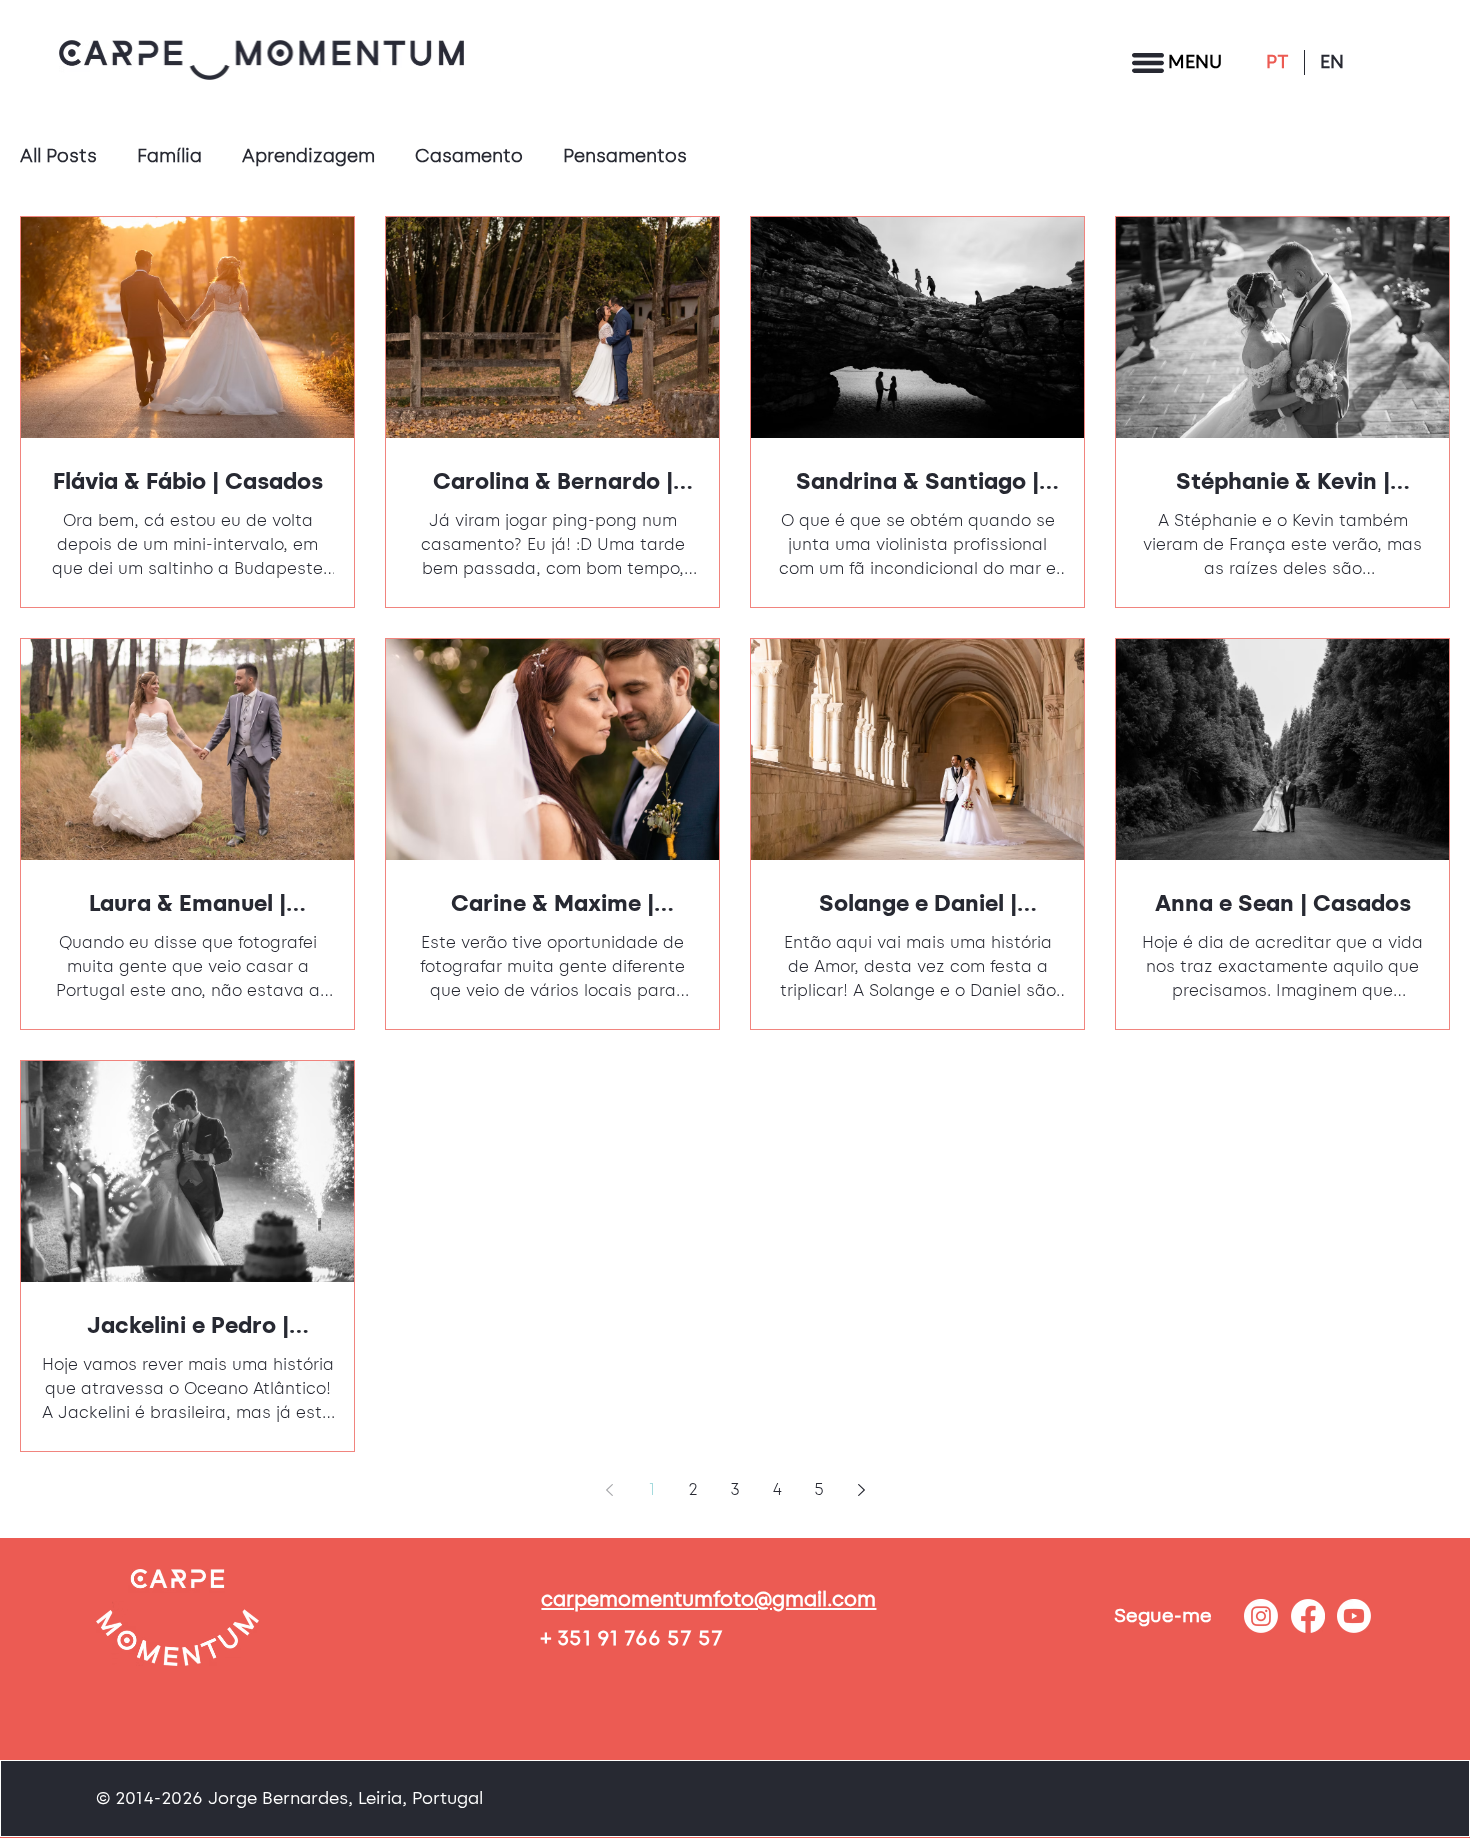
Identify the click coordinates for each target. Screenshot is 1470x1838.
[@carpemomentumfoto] (1261, 1616)
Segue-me (1163, 1615)
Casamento (469, 156)
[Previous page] (609, 1490)
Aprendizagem (308, 156)
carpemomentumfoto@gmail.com (708, 1599)
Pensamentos (625, 156)
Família (169, 156)
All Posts (58, 156)
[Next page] (861, 1490)
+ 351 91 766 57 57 (632, 1638)
